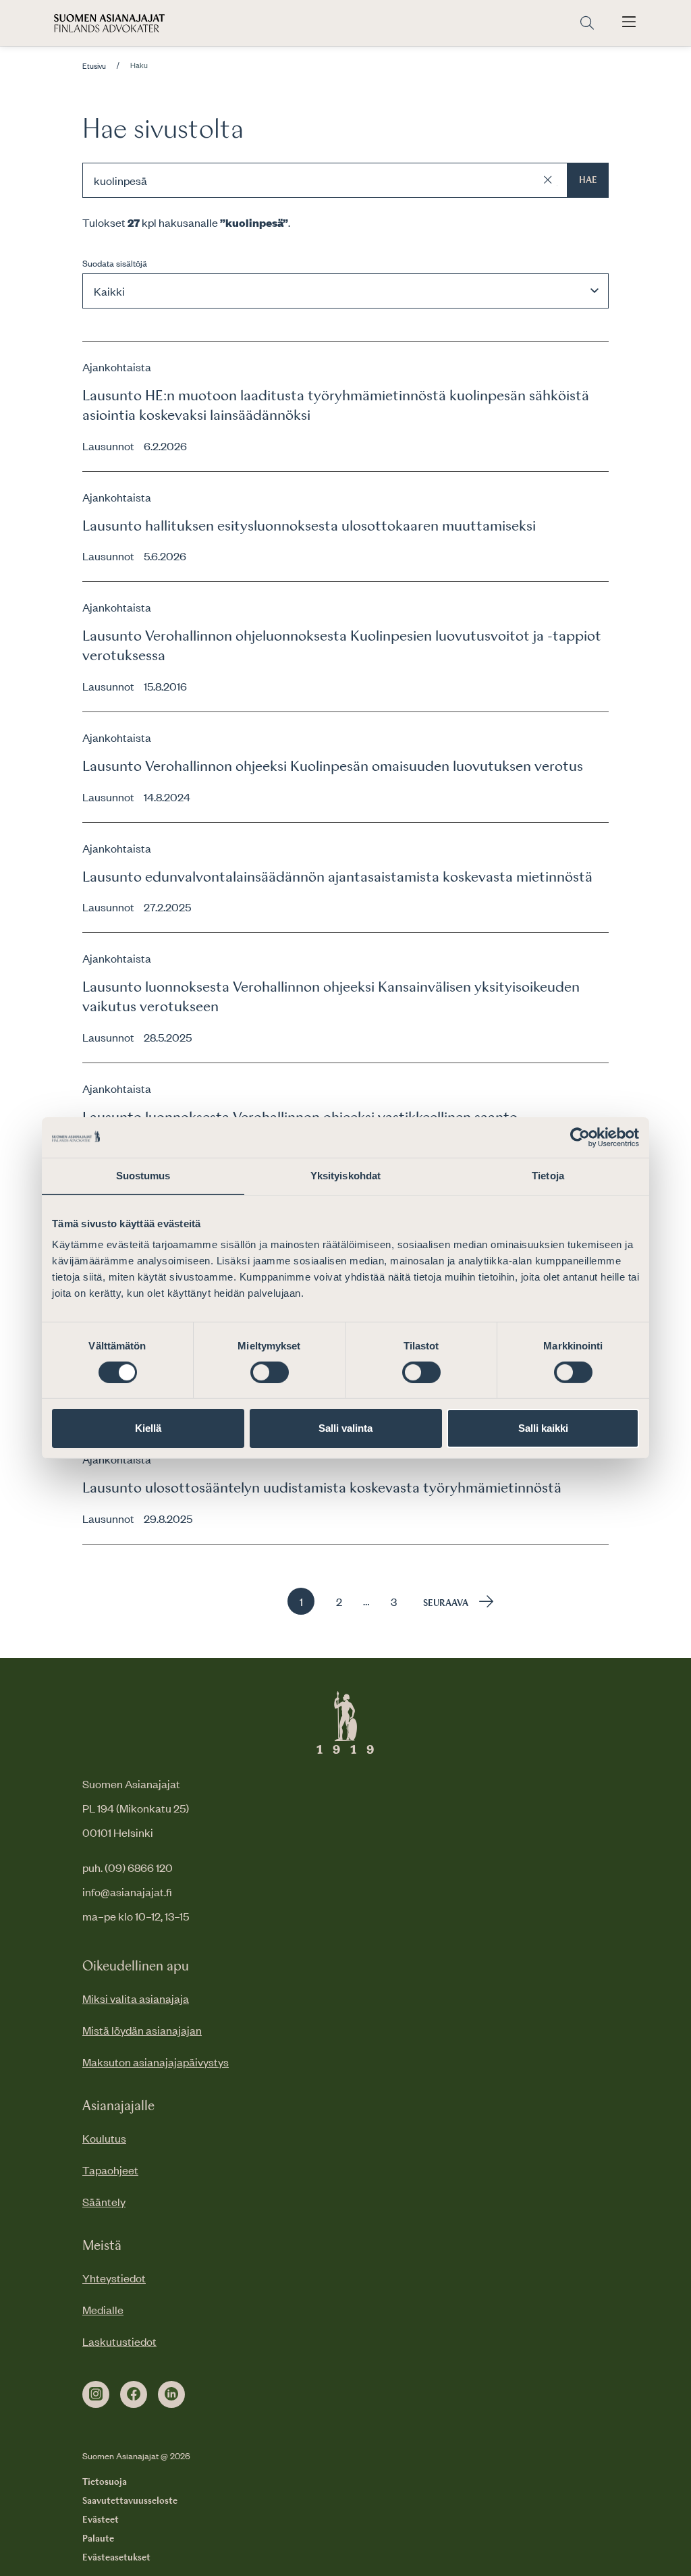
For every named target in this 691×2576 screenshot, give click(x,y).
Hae (588, 180)
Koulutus (104, 2138)
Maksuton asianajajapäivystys (156, 2062)
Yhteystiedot (114, 2278)
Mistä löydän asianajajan (142, 2030)
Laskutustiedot (119, 2341)
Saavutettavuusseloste (130, 2501)
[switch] (270, 1372)
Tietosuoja (105, 2482)
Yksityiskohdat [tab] (345, 1176)
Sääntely (104, 2201)
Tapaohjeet (110, 2170)
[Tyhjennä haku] (548, 180)
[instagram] (96, 2394)
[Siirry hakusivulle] (587, 23)
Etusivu (94, 66)
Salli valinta (345, 1428)
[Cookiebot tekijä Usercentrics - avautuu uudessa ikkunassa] (580, 1137)
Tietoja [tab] (548, 1176)
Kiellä (148, 1428)
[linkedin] (171, 2394)
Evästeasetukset (116, 2558)
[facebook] (134, 2394)
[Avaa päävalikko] (629, 23)
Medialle (103, 2309)
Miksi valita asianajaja (136, 1998)
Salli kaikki (543, 1428)
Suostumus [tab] (143, 1176)
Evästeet (101, 2520)
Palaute (98, 2539)
